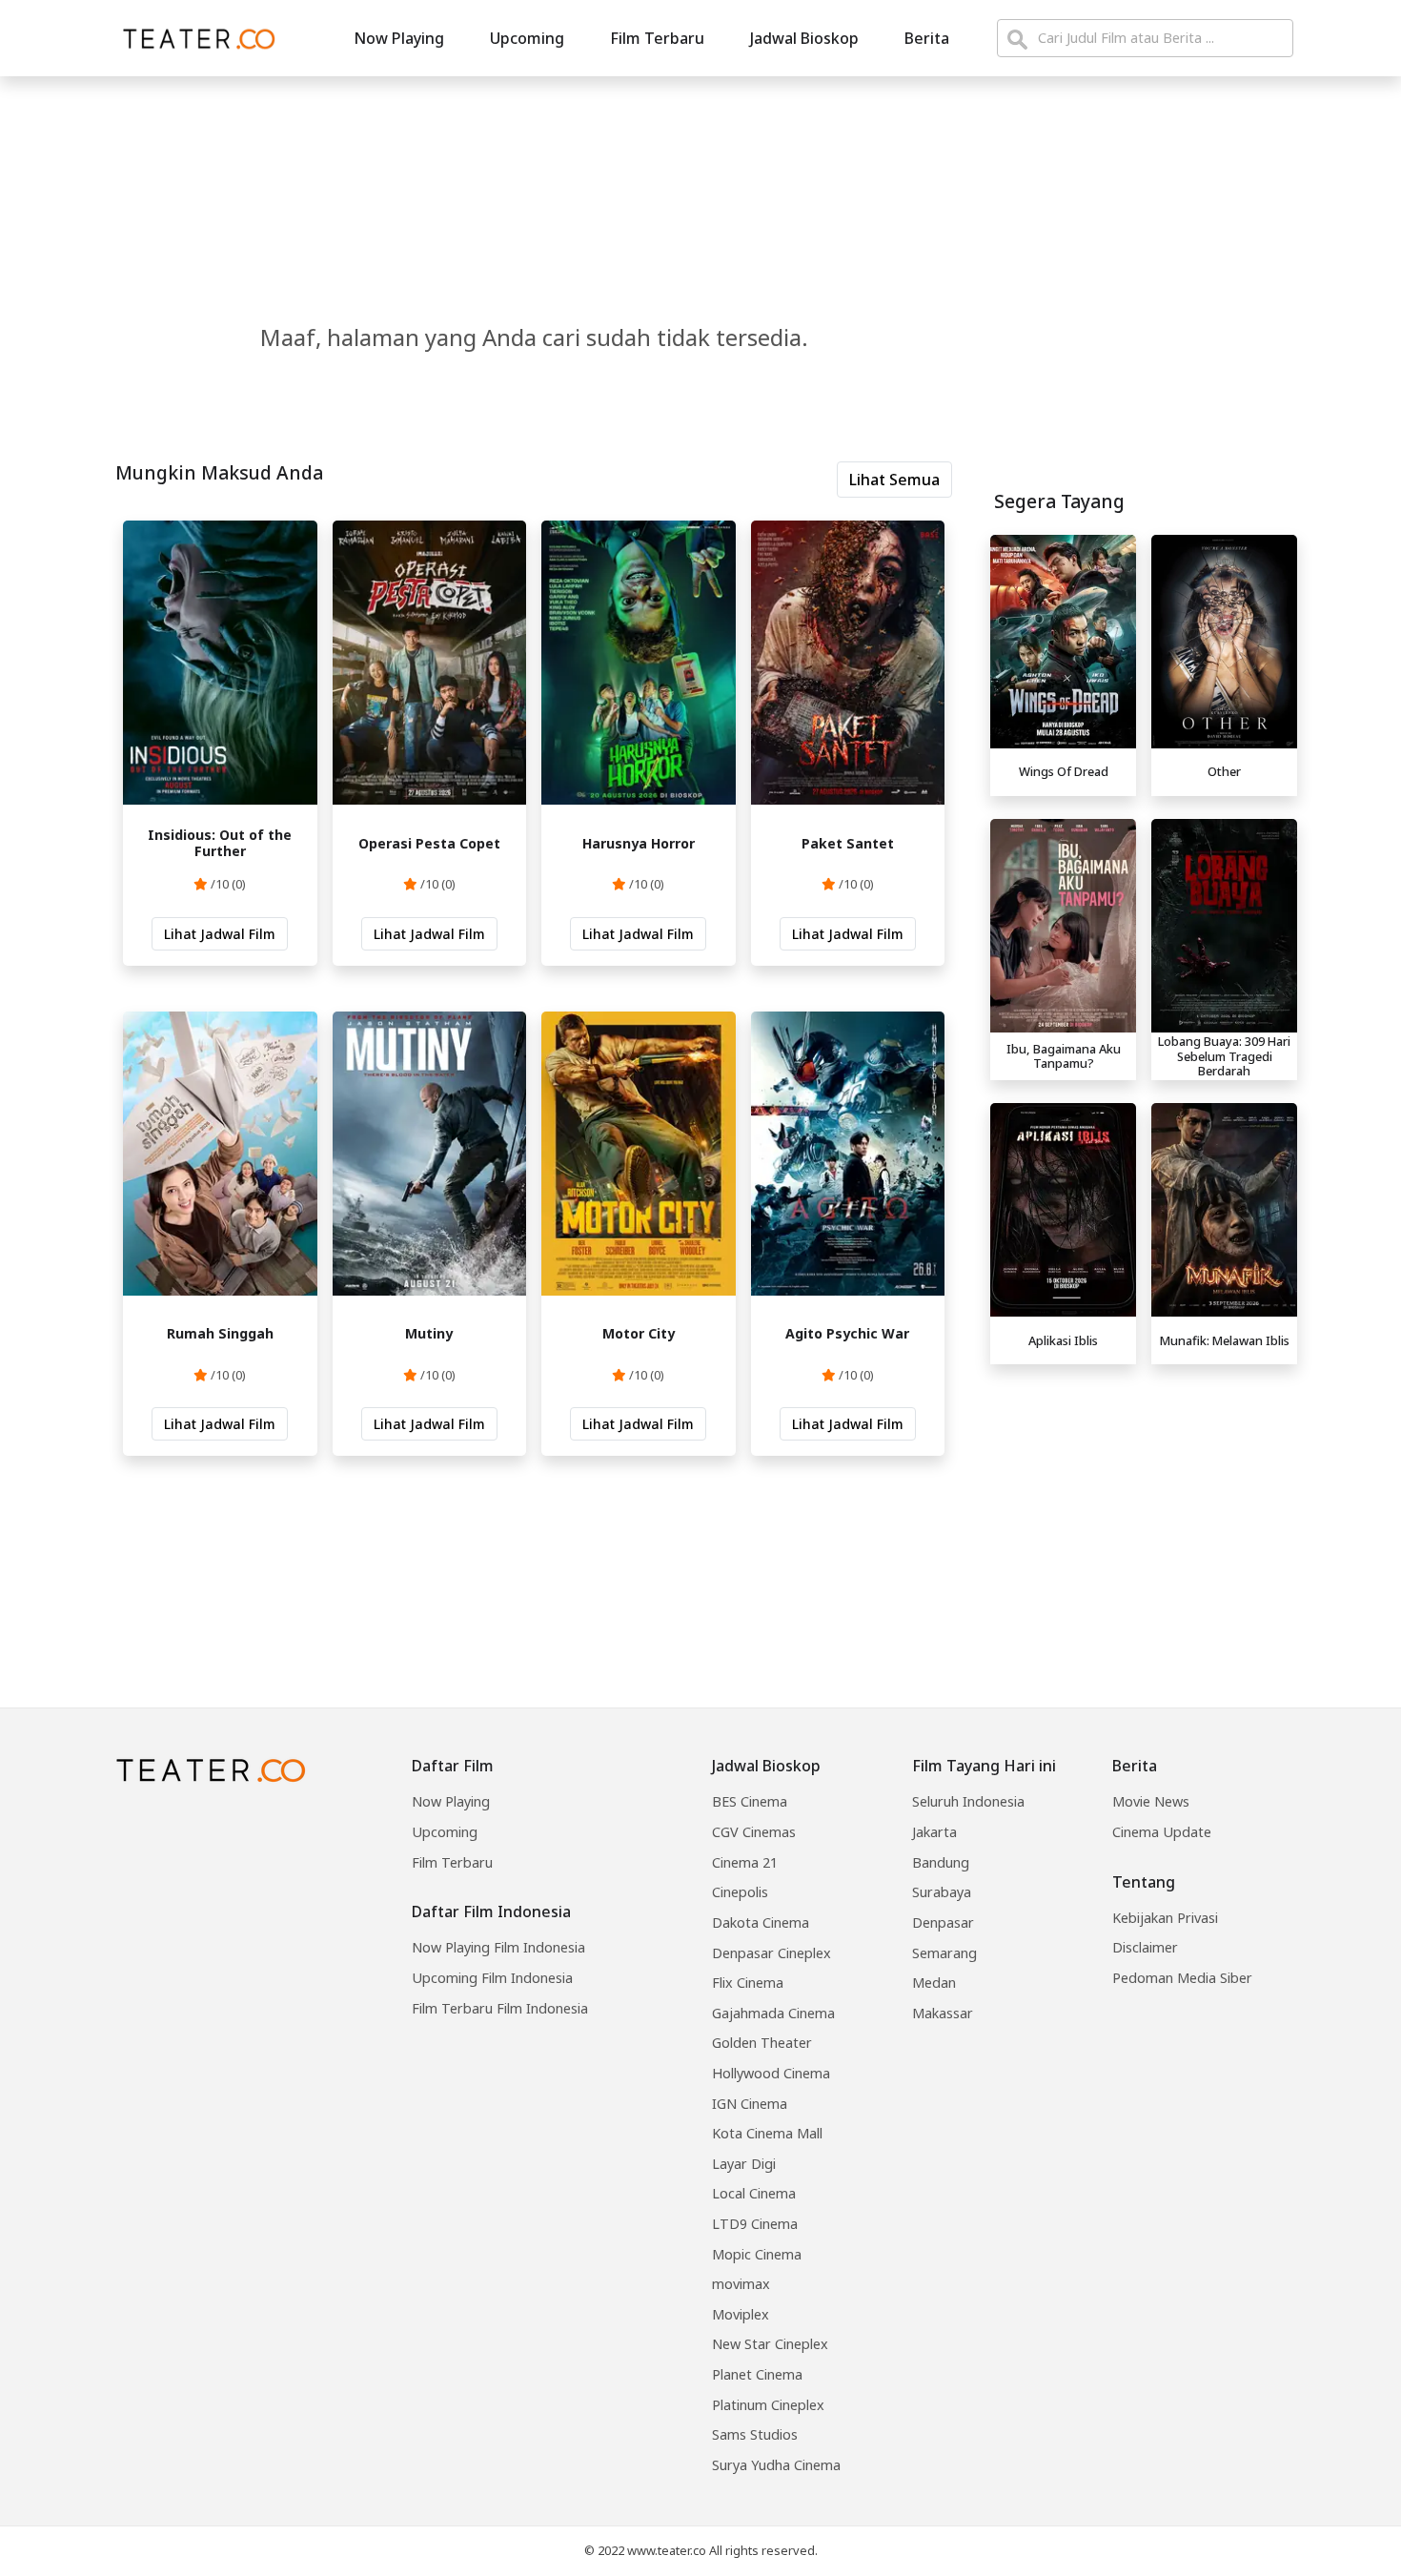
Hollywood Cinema (771, 2073)
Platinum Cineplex (768, 2405)
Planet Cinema (757, 2374)
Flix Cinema (748, 1983)
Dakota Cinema (761, 1922)
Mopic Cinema (757, 2254)
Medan (934, 1983)
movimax (741, 2284)
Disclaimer (1145, 1947)
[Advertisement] (1144, 1506)
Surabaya (942, 1892)
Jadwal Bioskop (804, 38)
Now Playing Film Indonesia (498, 1947)
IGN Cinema (750, 2104)
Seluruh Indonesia (968, 1801)
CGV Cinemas (754, 1832)
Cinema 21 (745, 1862)
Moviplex (741, 2314)
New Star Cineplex (770, 2344)
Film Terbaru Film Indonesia (500, 2008)
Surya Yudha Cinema (776, 2465)
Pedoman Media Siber (1182, 1978)
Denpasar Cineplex (772, 1953)
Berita (927, 38)
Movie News (1151, 1801)
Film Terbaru (657, 38)
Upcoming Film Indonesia (492, 1978)
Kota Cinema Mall (767, 2133)
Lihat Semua (894, 480)
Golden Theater (762, 2043)
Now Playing (399, 38)
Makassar (943, 2013)
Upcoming (527, 38)
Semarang (944, 1953)
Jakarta (934, 1832)
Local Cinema (754, 2193)
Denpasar (943, 1922)
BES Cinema (750, 1801)
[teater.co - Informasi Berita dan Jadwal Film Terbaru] (193, 38)
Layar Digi (744, 2164)
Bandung (941, 1862)
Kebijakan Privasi (1165, 1918)
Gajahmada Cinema (773, 2013)
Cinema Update (1162, 1832)
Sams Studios (755, 2434)
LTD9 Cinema (755, 2224)
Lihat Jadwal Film (220, 934)
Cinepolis (740, 1892)
